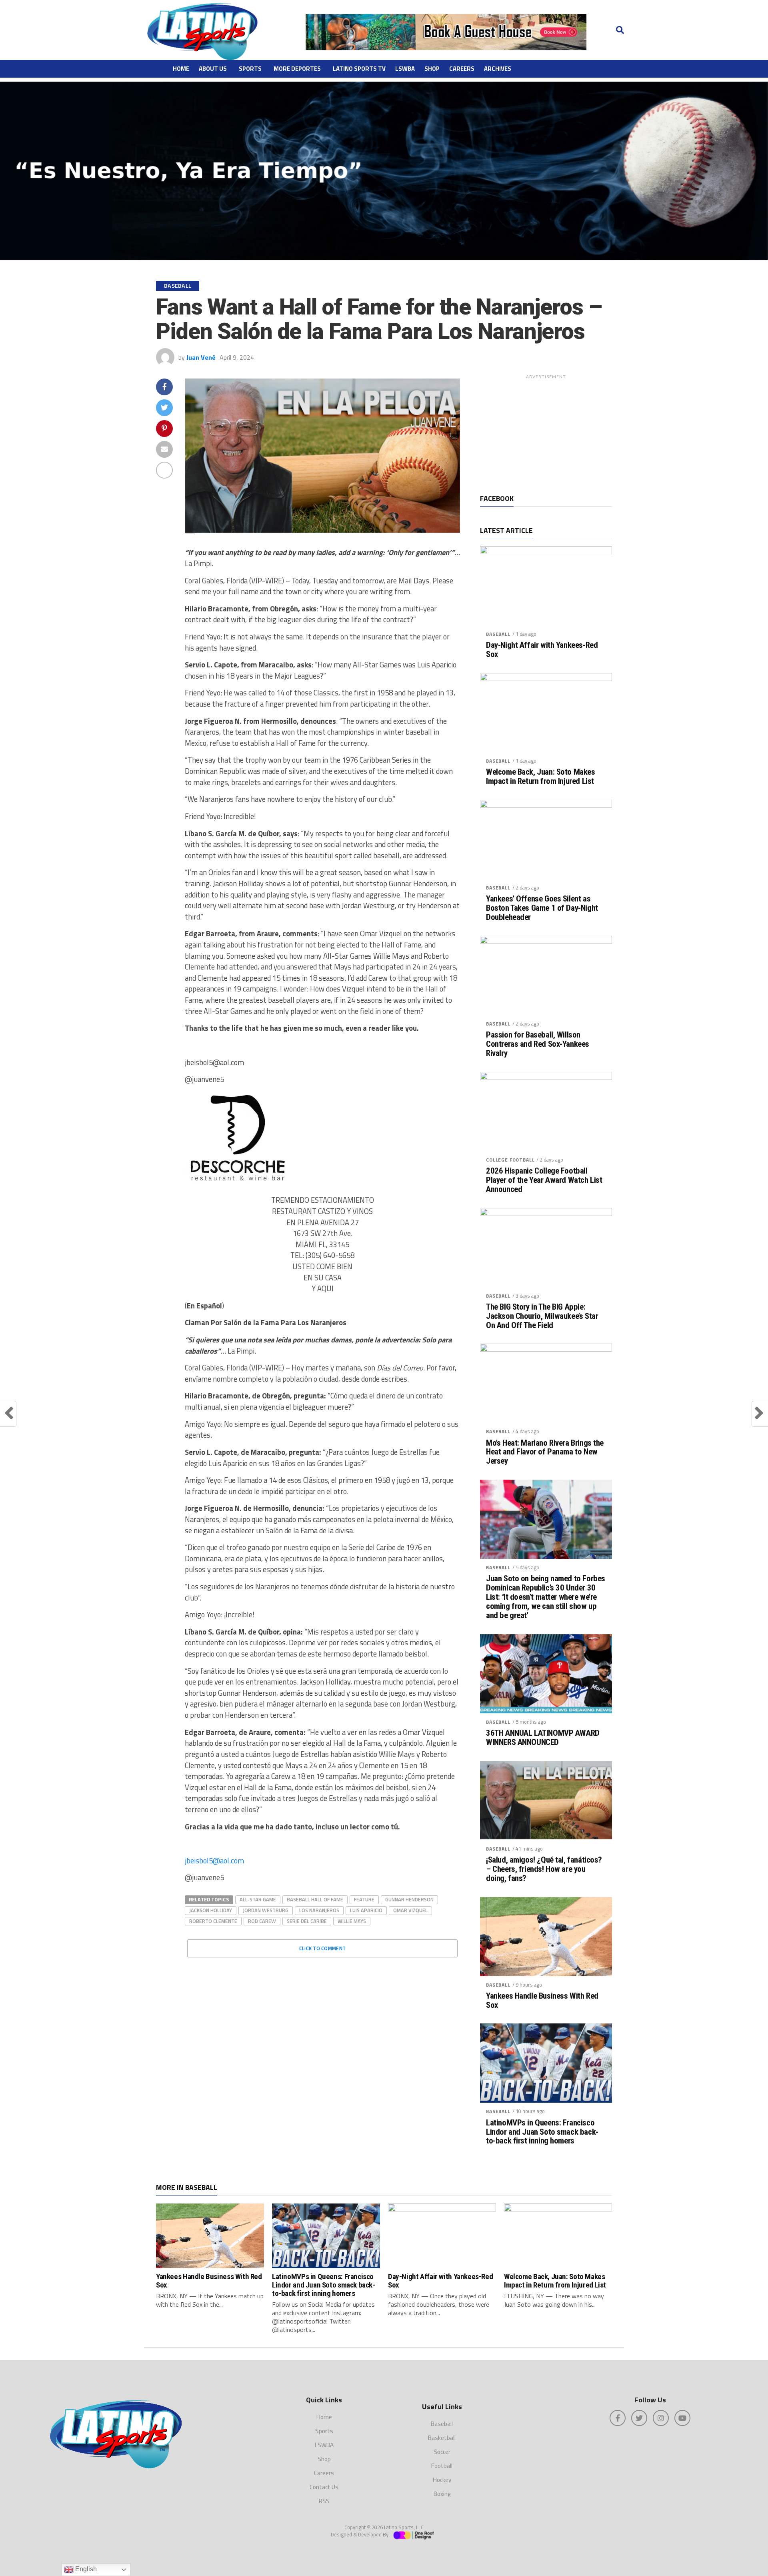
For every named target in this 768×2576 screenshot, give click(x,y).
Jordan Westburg (266, 1910)
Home (181, 69)
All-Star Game (258, 1899)
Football (442, 2466)
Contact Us (324, 2487)
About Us (213, 69)
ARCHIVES (498, 69)
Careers (462, 69)
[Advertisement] (546, 433)
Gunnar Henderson (409, 1899)
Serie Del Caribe (307, 1921)
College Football (510, 1160)
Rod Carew (262, 1921)
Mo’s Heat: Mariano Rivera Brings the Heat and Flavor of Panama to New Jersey (545, 1452)
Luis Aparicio (366, 1910)
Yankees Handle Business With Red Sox (542, 2001)
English (85, 2569)
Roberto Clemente (213, 1921)
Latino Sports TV (359, 69)
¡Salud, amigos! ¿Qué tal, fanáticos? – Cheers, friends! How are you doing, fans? (544, 1869)
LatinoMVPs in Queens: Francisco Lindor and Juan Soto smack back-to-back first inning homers (542, 2132)
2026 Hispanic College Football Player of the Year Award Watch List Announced (544, 1180)
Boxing (442, 2494)
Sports (250, 69)
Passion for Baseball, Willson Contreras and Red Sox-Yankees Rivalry (538, 1044)
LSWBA (405, 69)
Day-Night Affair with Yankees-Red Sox (542, 650)
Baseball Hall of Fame (315, 1899)
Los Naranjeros (319, 1910)
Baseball (498, 634)
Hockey (442, 2480)
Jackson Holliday (211, 1910)
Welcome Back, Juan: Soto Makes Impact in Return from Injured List (541, 777)
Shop (432, 69)
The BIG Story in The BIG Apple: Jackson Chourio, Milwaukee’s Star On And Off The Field (542, 1316)
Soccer (442, 2452)
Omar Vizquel (410, 1910)
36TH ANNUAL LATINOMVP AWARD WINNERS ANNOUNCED (543, 1738)
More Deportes (297, 69)
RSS (324, 2501)
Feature (364, 1899)
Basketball (442, 2438)
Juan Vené (201, 357)
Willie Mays (352, 1921)
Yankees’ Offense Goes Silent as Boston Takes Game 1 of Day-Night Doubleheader (542, 908)
